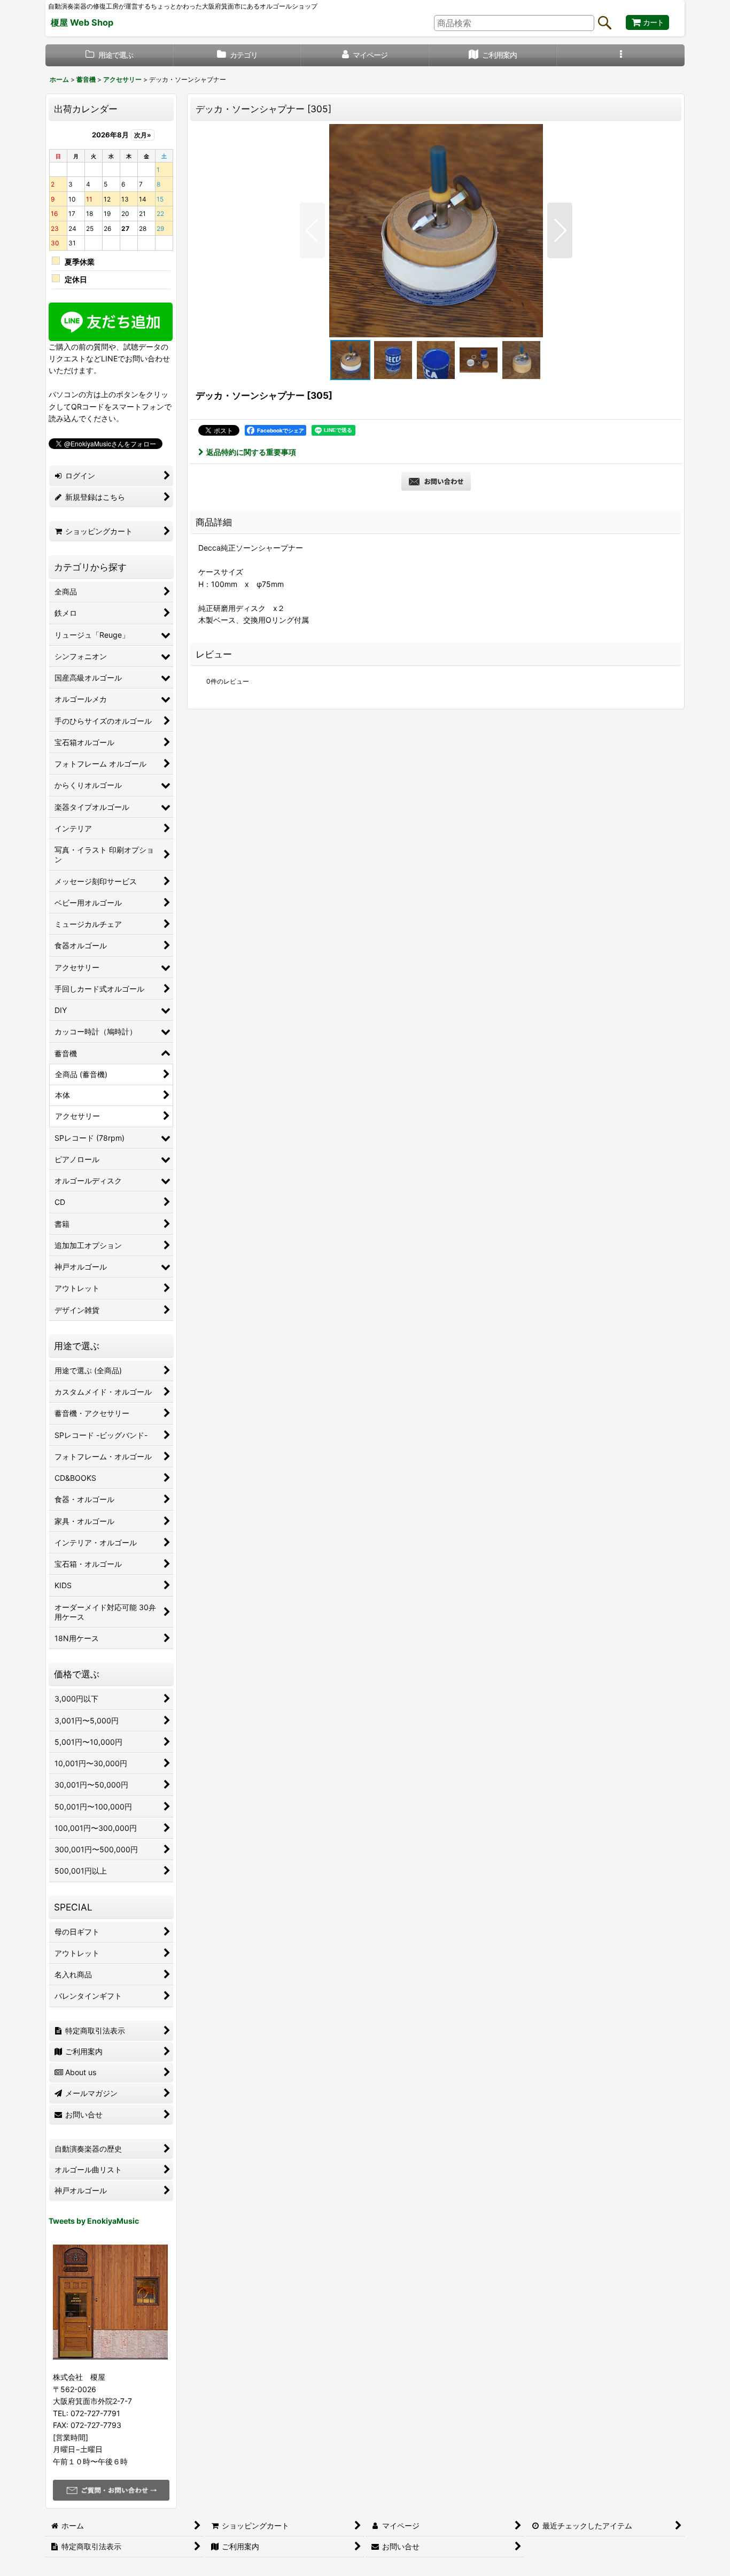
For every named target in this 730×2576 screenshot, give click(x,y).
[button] (621, 55)
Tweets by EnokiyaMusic (94, 2221)
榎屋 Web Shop (82, 22)
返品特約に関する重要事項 (251, 452)
